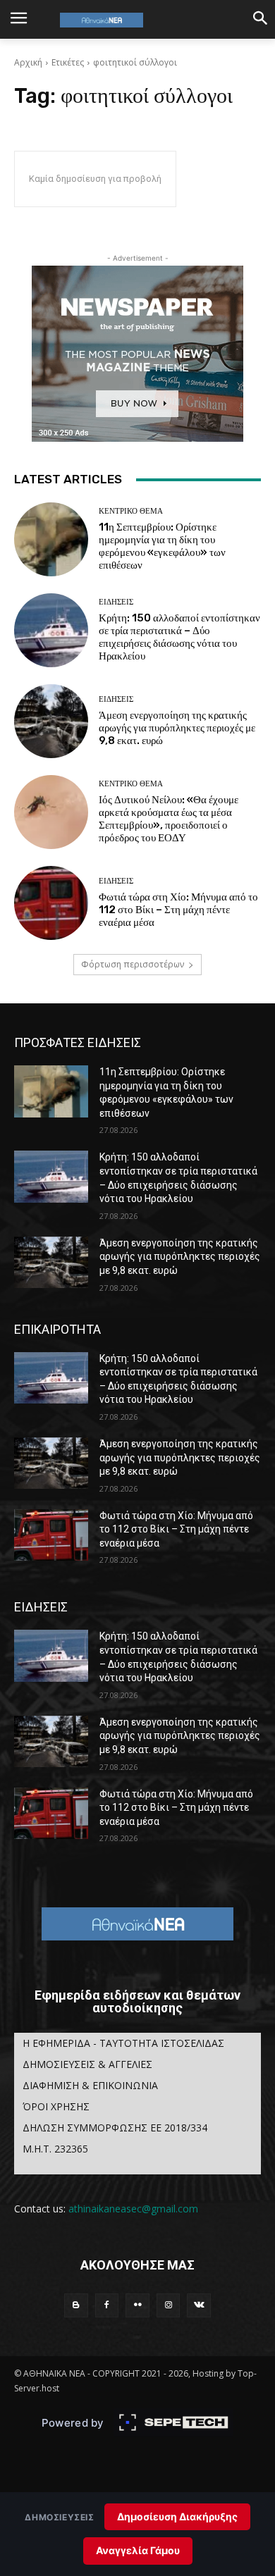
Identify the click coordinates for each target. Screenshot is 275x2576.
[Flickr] (137, 2305)
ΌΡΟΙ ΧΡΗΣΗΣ (56, 2106)
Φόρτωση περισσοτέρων (133, 964)
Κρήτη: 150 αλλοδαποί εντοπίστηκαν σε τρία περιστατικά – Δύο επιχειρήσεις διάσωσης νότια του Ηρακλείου (179, 637)
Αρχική (28, 62)
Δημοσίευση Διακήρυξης (177, 2516)
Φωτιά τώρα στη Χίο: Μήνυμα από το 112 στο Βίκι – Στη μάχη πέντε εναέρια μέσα (178, 910)
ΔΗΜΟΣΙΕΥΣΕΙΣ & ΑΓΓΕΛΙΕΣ (87, 2064)
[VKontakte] (199, 2305)
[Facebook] (107, 2305)
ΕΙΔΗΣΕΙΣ (116, 602)
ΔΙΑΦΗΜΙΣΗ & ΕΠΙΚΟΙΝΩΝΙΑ (90, 2085)
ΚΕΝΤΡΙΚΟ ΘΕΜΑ (131, 511)
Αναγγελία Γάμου (138, 2550)
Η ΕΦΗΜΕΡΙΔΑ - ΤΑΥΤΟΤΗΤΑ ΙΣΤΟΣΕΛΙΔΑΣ (123, 2043)
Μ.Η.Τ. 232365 (55, 2149)
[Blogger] (76, 2305)
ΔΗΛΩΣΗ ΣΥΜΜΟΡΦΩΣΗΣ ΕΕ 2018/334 (115, 2128)
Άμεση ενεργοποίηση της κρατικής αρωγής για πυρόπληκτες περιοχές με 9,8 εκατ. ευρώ (177, 728)
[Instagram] (169, 2305)
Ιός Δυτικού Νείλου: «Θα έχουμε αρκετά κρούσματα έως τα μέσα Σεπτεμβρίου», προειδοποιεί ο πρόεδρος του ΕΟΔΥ (169, 819)
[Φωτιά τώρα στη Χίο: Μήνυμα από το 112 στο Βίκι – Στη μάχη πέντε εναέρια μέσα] (51, 903)
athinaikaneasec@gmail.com (133, 2209)
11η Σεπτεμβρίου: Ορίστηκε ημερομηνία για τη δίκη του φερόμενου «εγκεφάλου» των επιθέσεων (162, 546)
